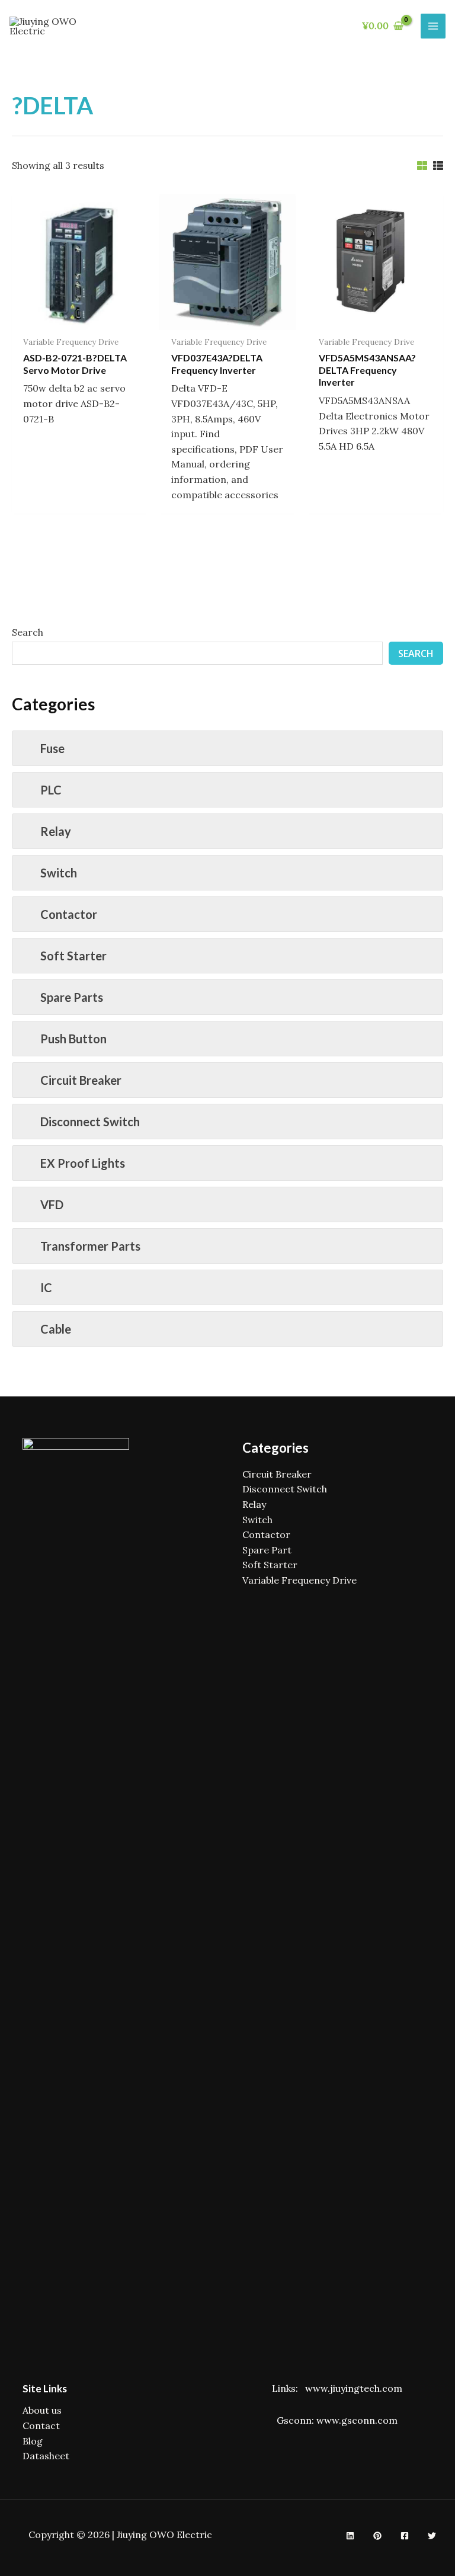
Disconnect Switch (285, 1489)
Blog (33, 2441)
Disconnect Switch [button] (90, 1122)
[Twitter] (432, 2536)
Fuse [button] (52, 748)
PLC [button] (51, 790)
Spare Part (267, 1550)
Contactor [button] (69, 914)
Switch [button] (59, 873)
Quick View (80, 318)
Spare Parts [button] (72, 997)
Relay (254, 1504)
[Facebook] (405, 2536)
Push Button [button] (73, 1039)
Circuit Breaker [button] (81, 1080)
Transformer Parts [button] (90, 1246)
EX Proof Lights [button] (83, 1163)
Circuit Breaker (277, 1474)
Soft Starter (270, 1565)
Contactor (266, 1534)
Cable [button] (56, 1329)
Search (28, 632)
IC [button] (46, 1287)
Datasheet (46, 2456)
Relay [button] (56, 831)
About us (42, 2410)
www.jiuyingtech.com (354, 2388)
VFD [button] (52, 1204)
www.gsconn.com (357, 2420)
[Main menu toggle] (433, 26)
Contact (41, 2426)
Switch (257, 1520)
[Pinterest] (377, 2536)
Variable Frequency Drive (299, 1580)
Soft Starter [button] (73, 956)
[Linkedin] (350, 2536)
